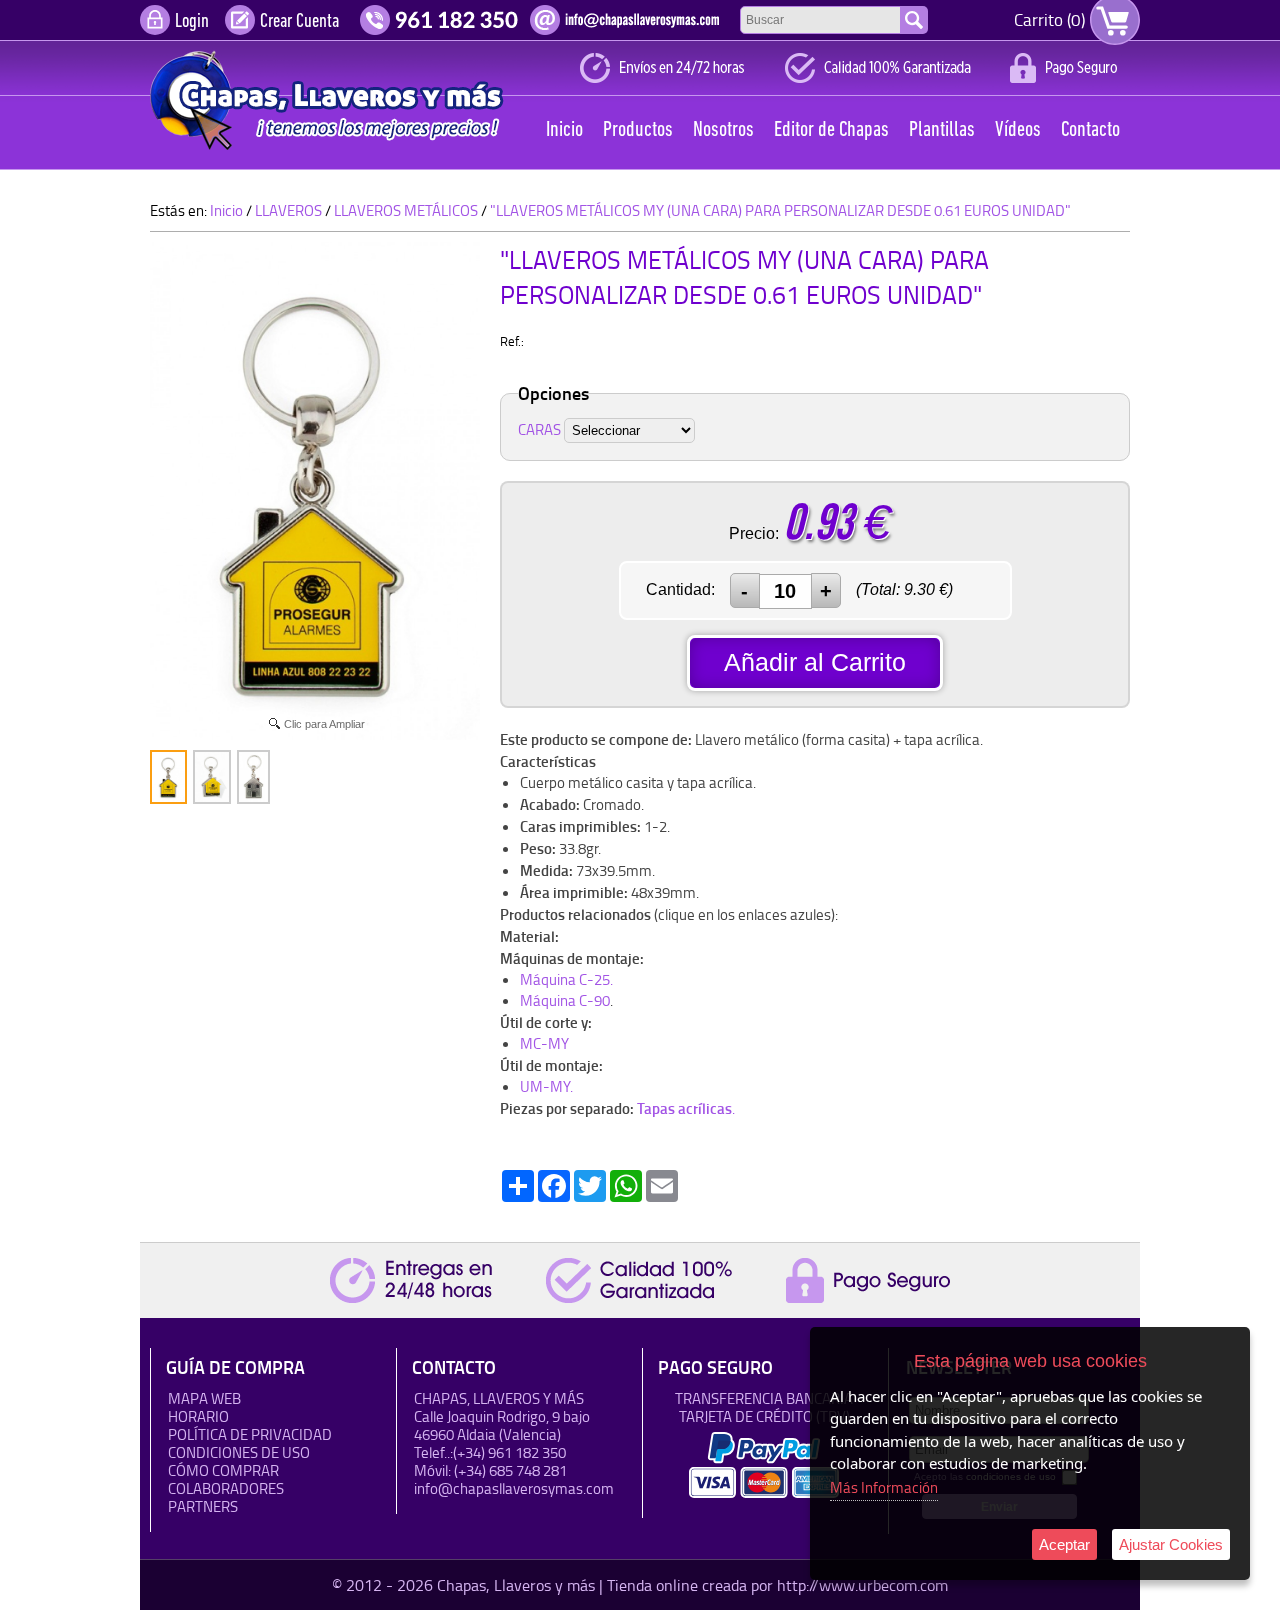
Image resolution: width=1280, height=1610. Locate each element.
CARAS (539, 429)
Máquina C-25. (566, 979)
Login (192, 22)
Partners (203, 1506)
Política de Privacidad (250, 1434)
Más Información (884, 1487)
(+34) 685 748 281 (510, 1470)
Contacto (1090, 130)
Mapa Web (204, 1398)
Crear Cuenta (299, 22)
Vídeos (1018, 130)
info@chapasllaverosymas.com (514, 1488)
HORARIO (198, 1416)
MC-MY (544, 1043)
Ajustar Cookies (1171, 1544)
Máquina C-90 (565, 1000)
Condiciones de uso (239, 1452)
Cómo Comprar (223, 1470)
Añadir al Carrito (815, 662)
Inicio (564, 130)
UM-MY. (546, 1086)
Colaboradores (226, 1488)
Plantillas (942, 130)
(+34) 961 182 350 (509, 1452)
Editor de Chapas (831, 130)
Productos (638, 130)
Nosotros (723, 130)
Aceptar (1064, 1544)
